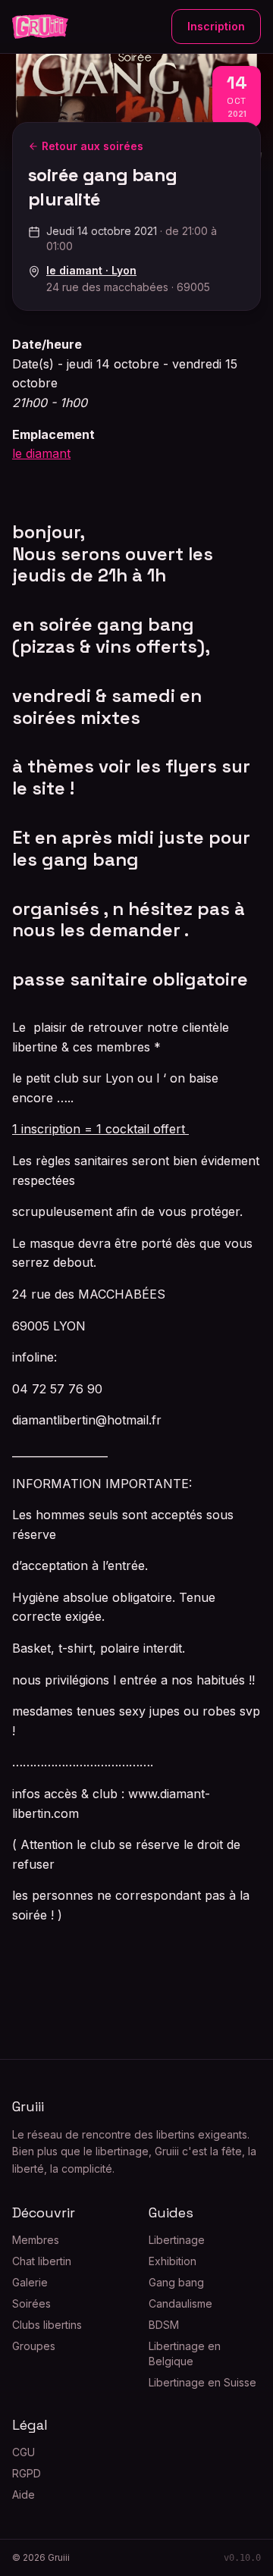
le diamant (41, 453)
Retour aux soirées (93, 146)
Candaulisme (180, 2303)
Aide (24, 2495)
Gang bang (176, 2282)
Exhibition (173, 2261)
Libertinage (177, 2240)
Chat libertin (42, 2261)
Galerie (30, 2282)
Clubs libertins (47, 2325)
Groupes (34, 2346)
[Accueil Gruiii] (40, 27)
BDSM (164, 2325)
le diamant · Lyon (91, 270)
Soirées (31, 2303)
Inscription (216, 26)
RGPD (27, 2473)
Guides (171, 2212)
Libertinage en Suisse (202, 2382)
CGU (24, 2452)
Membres (36, 2240)
